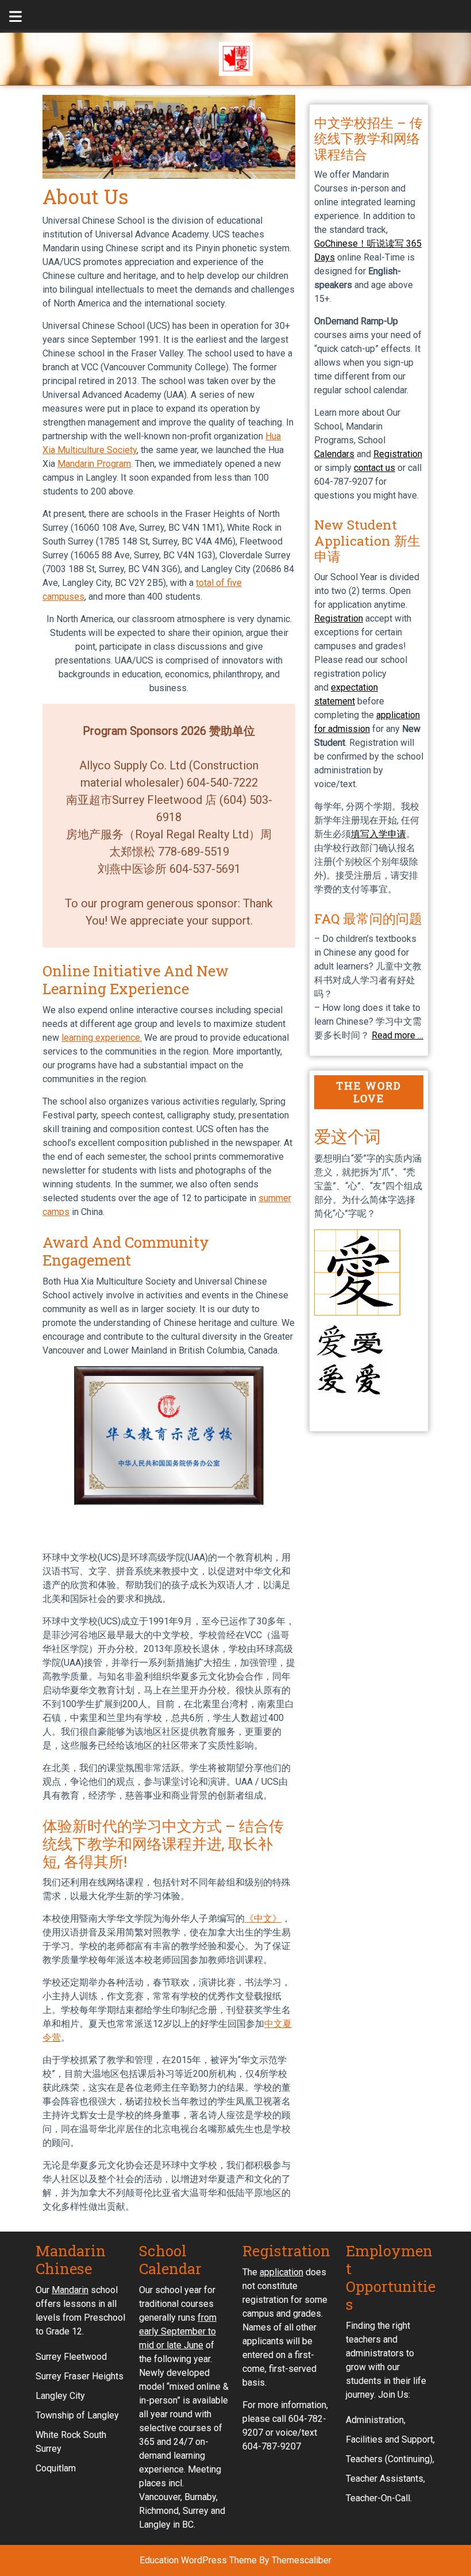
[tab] (9, 16)
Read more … (397, 1035)
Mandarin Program (94, 464)
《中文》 (263, 1918)
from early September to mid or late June (178, 2331)
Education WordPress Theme (198, 2560)
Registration (398, 454)
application (281, 2272)
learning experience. (102, 1038)
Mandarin (70, 2290)
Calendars (334, 454)
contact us (375, 468)
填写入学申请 (379, 834)
